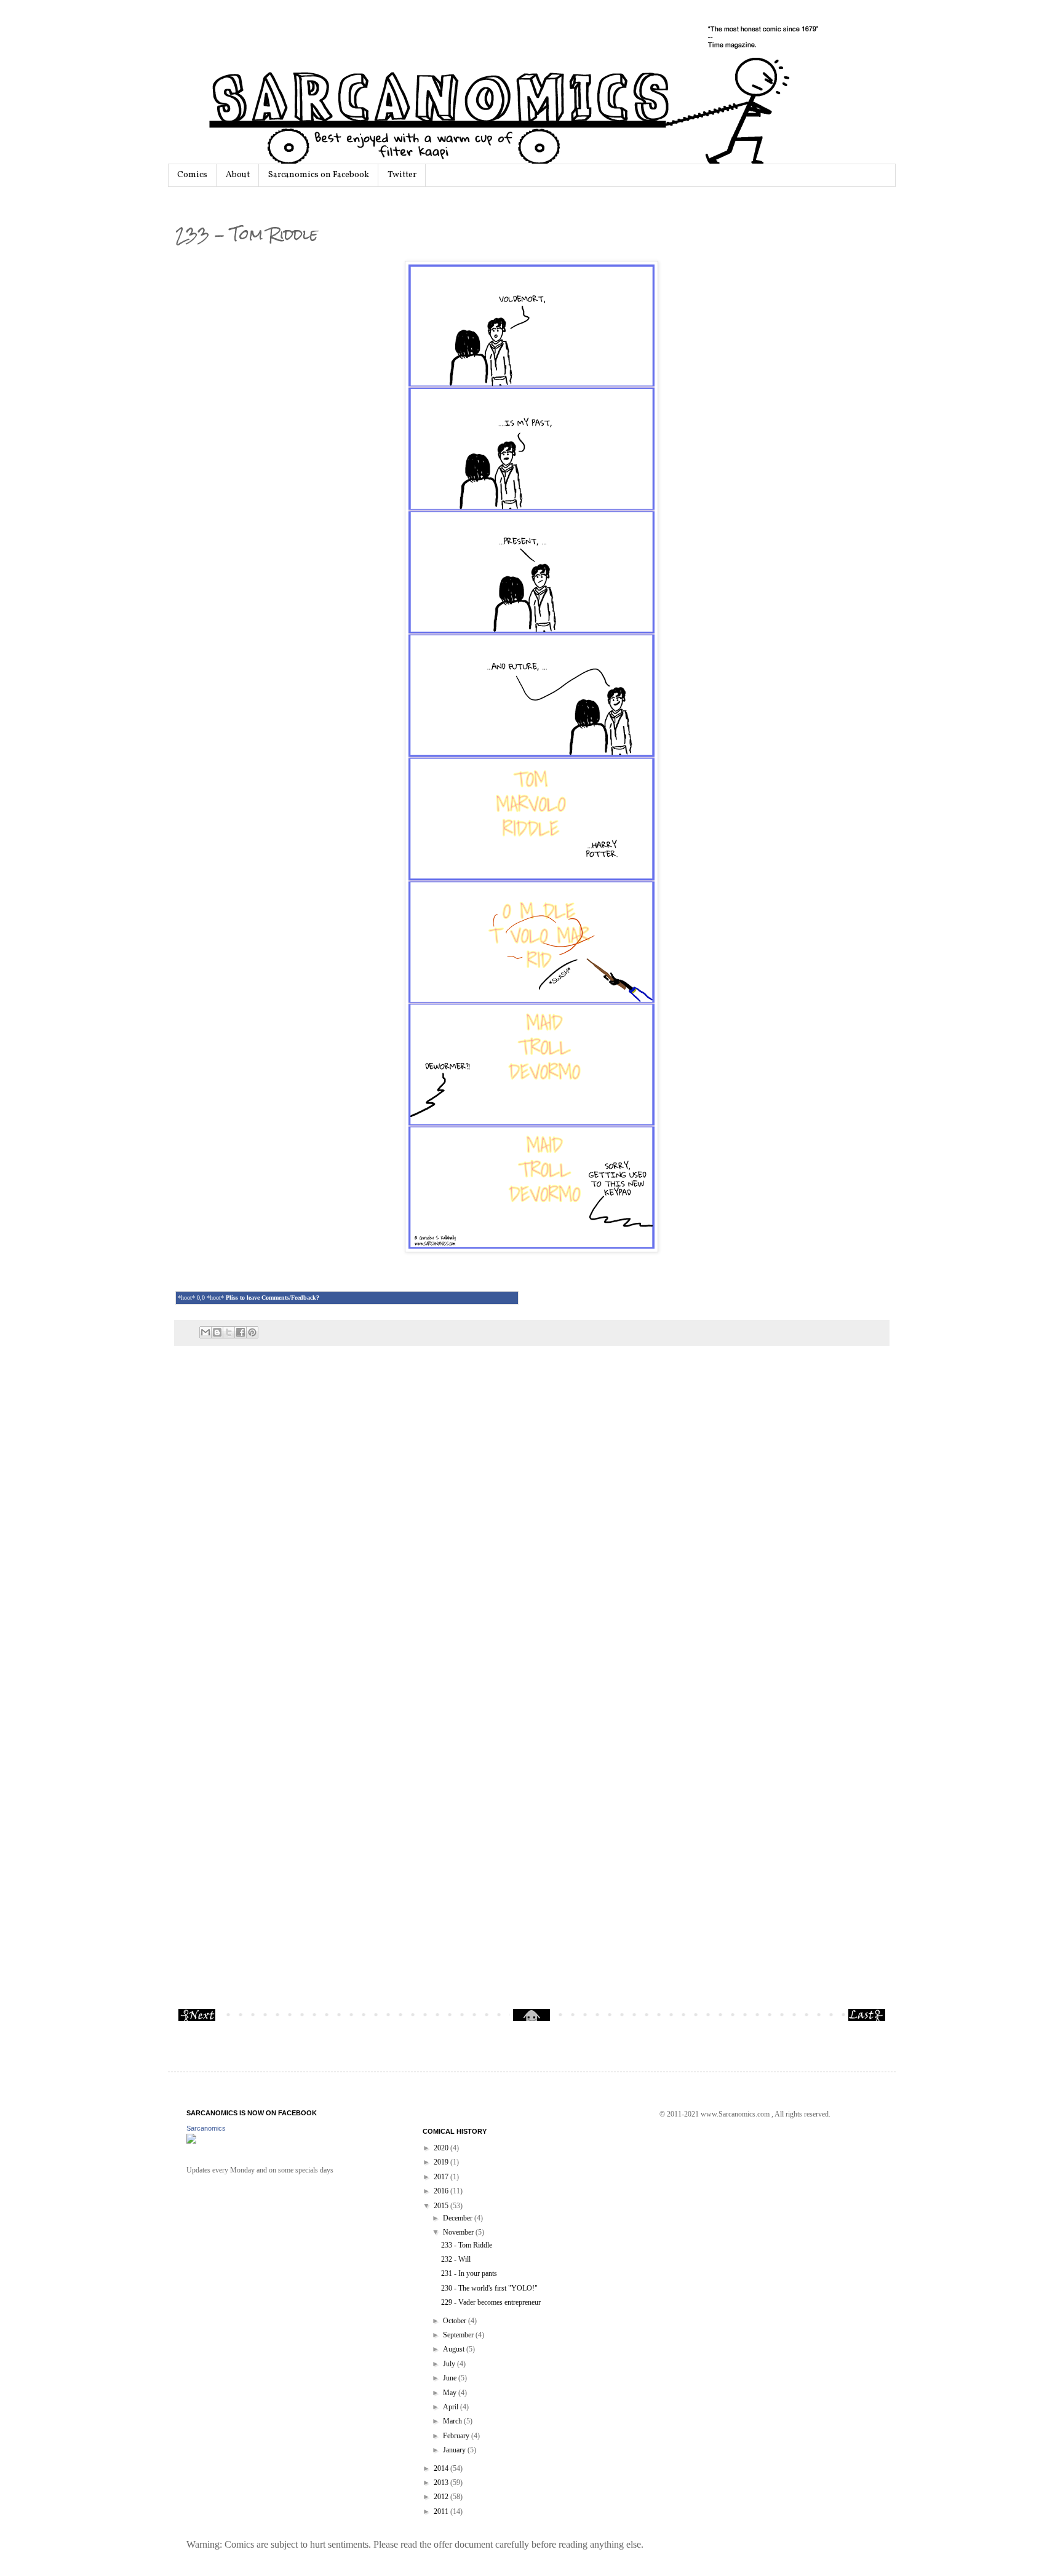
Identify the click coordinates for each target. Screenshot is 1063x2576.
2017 (442, 2177)
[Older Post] (867, 2019)
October (456, 2321)
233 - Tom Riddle (467, 2245)
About (238, 175)
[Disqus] (532, 1527)
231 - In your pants (469, 2273)
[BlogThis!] (217, 1332)
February (457, 2436)
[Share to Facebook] (241, 1332)
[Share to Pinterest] (252, 1332)
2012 (442, 2497)
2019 (442, 2162)
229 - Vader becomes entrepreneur (491, 2302)
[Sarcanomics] (191, 2141)
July (450, 2364)
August (455, 2349)
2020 (442, 2148)
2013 (442, 2483)
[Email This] (205, 1332)
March (453, 2421)
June (451, 2378)
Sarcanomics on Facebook (319, 175)
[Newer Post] (197, 2019)
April (452, 2407)
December (459, 2218)
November (459, 2232)
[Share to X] (229, 1332)
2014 (442, 2468)
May (451, 2393)
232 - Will (456, 2259)
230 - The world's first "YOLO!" (489, 2288)
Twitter (402, 175)
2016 (442, 2191)
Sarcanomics (206, 2128)
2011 (442, 2511)
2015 (442, 2206)
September (459, 2335)
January (455, 2450)
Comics (192, 175)
